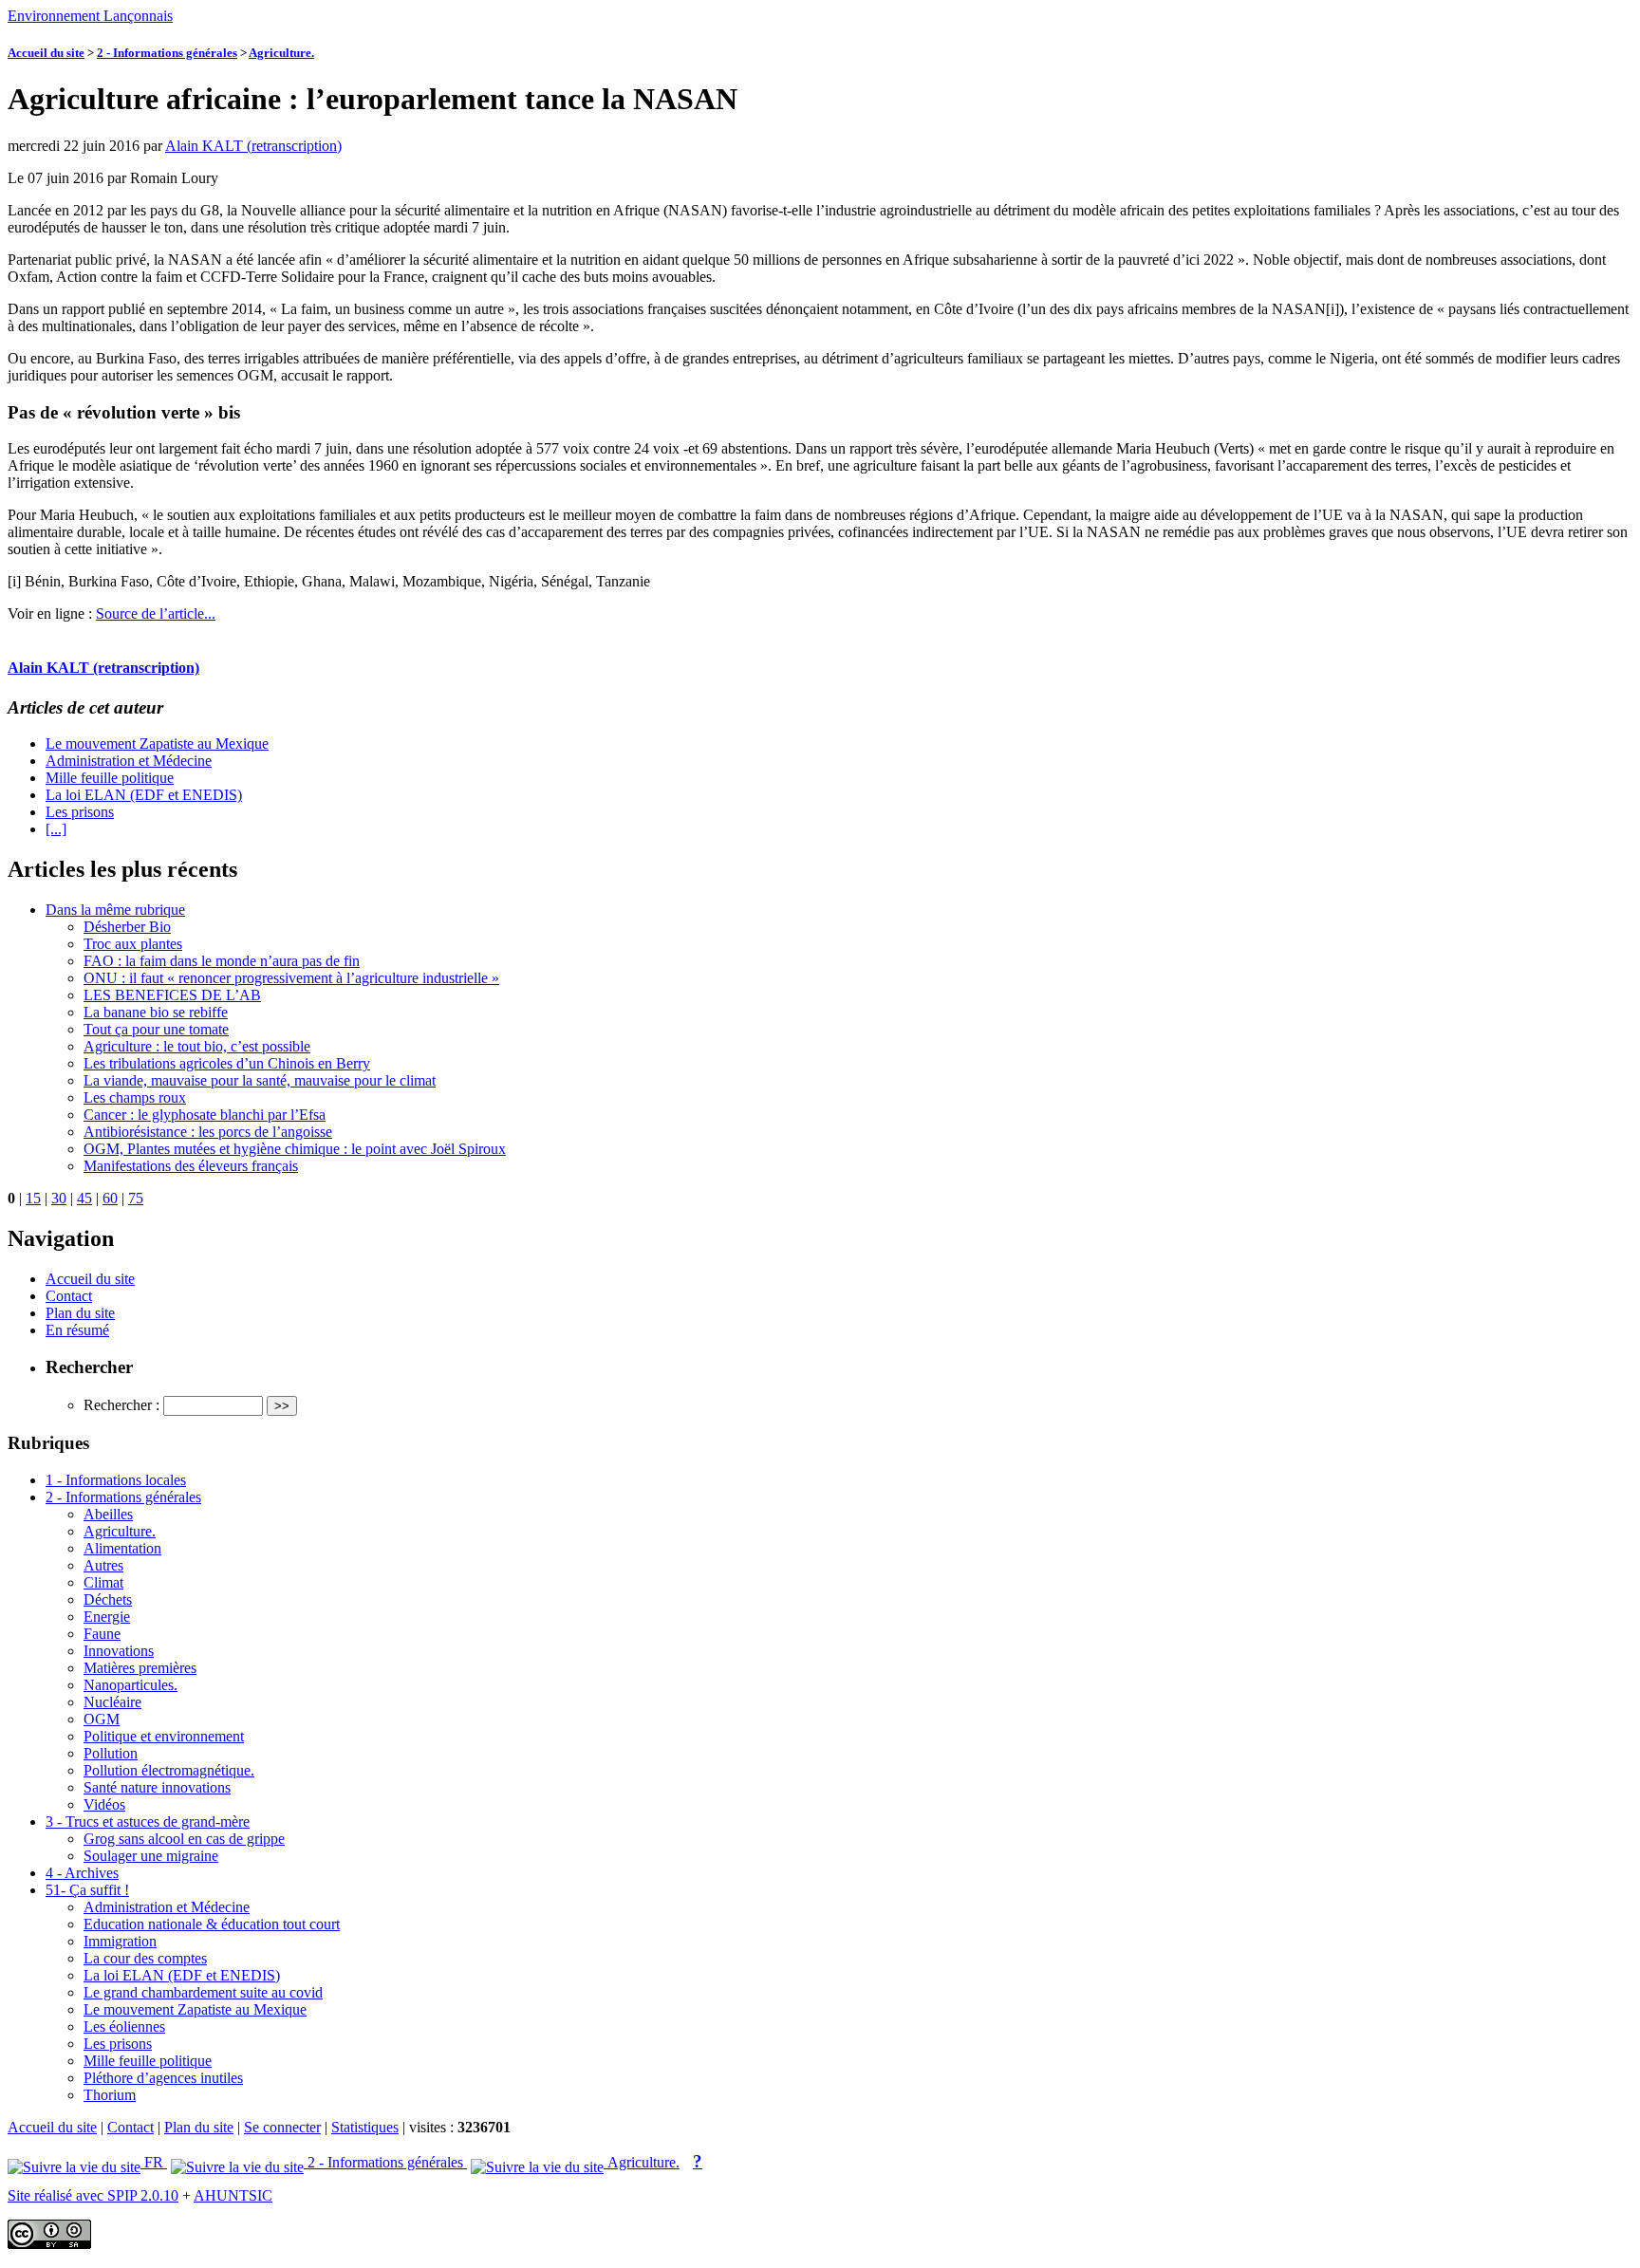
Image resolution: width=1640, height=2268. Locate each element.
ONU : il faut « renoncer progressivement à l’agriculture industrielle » (291, 978)
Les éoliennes (124, 2026)
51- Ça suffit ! (87, 1890)
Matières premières (140, 1668)
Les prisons (80, 812)
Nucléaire (112, 1702)
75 (136, 1198)
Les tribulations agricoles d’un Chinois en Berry (227, 1063)
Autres (103, 1565)
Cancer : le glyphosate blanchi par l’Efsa (205, 1115)
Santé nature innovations (157, 1787)
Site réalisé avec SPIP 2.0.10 (93, 2195)
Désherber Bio (127, 927)
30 (59, 1198)
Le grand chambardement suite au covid (203, 1992)
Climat (103, 1582)
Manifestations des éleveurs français (191, 1166)
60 (110, 1198)
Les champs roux (135, 1097)
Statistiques (365, 2127)
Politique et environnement (164, 1736)
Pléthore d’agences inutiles (163, 2078)
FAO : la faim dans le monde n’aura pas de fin (222, 961)
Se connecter (282, 2127)
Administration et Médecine (129, 761)
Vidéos (104, 1804)
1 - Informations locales (116, 1480)
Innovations (119, 1651)
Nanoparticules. (130, 1685)
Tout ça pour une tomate (156, 1029)
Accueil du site (46, 53)
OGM (102, 1719)
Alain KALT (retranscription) (253, 146)
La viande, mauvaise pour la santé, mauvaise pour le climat (260, 1080)
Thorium (110, 2095)
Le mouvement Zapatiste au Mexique (157, 744)
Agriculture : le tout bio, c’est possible (197, 1046)
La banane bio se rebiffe (156, 1012)
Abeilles (108, 1514)
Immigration (120, 1941)
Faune (102, 1634)
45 (84, 1198)
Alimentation (122, 1548)
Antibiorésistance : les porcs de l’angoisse (208, 1132)
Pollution (111, 1753)
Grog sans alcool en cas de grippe (184, 1839)
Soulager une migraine (151, 1856)
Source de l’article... (156, 613)
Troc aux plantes (133, 944)
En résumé (77, 1330)
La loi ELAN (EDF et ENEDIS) (144, 795)
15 (33, 1198)
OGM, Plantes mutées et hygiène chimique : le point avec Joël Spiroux (295, 1149)
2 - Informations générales (167, 53)
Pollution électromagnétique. (169, 1770)
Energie (107, 1617)
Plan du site (80, 1313)
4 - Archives (82, 1873)
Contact (69, 1296)
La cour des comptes (145, 1958)
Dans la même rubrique (115, 910)
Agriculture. (281, 53)
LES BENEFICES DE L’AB (172, 995)
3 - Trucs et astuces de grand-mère (148, 1822)
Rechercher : (121, 1405)
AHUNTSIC (233, 2195)
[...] (56, 829)
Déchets (108, 1599)
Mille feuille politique (110, 778)
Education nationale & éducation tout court (212, 1924)
